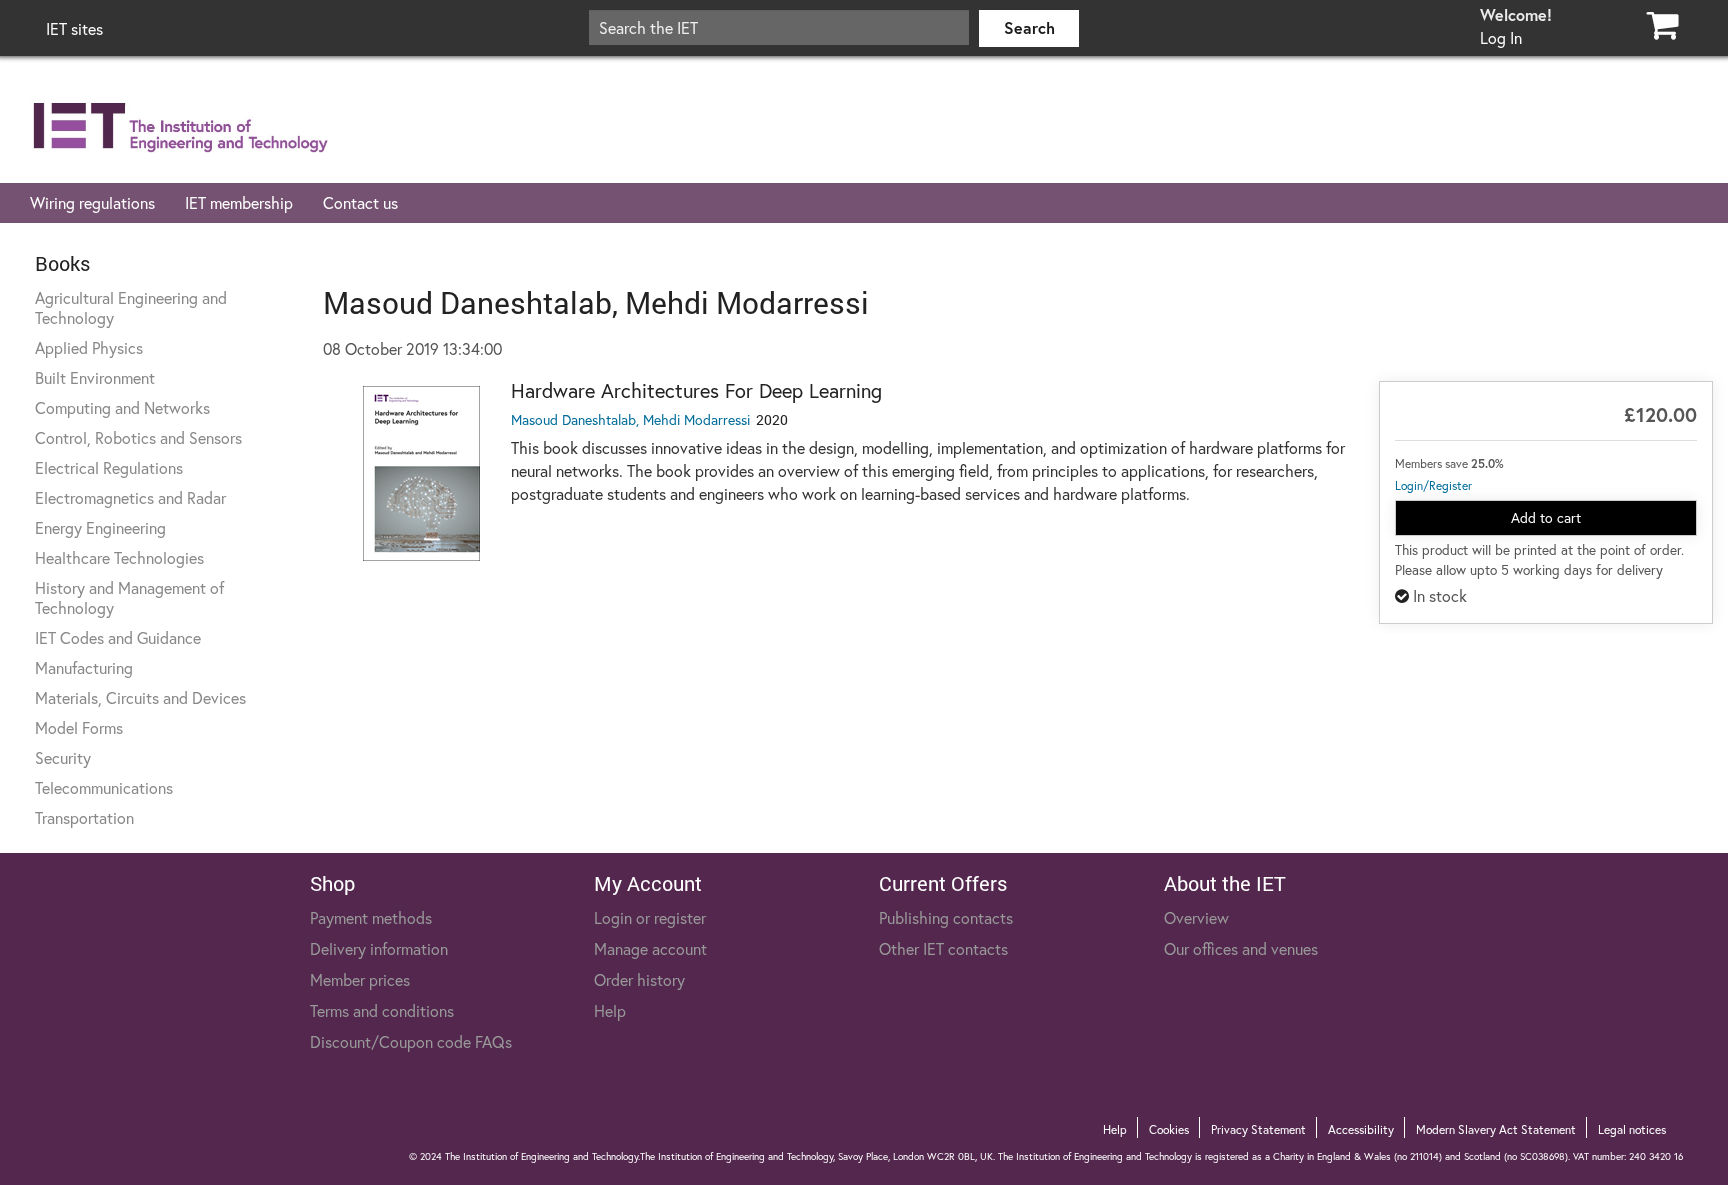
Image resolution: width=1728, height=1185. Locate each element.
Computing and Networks (122, 407)
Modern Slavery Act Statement (1496, 1129)
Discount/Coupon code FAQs (411, 1041)
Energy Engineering (100, 527)
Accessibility (1361, 1129)
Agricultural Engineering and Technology (131, 307)
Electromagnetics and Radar (130, 497)
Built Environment (95, 377)
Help (610, 1010)
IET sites (74, 28)
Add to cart (1546, 517)
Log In (1501, 37)
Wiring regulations (92, 202)
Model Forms (79, 727)
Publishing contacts (946, 917)
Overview (1196, 917)
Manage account (650, 948)
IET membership (239, 202)
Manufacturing (84, 667)
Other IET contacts (943, 948)
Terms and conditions (382, 1010)
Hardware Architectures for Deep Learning (696, 390)
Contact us (360, 202)
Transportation (84, 817)
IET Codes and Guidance (118, 637)
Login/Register (1433, 485)
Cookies (1169, 1129)
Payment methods (371, 917)
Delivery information (379, 948)
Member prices (360, 979)
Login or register (650, 917)
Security (63, 757)
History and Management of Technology (129, 597)
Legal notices (1632, 1129)
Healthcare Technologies (119, 557)
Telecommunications (104, 787)
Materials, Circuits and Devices (140, 697)
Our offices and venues (1241, 948)
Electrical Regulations (109, 467)
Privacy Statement (1258, 1129)
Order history (639, 979)
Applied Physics (89, 347)
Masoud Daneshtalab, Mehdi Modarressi (630, 419)
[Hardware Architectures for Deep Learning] (422, 473)
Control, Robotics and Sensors (138, 437)
